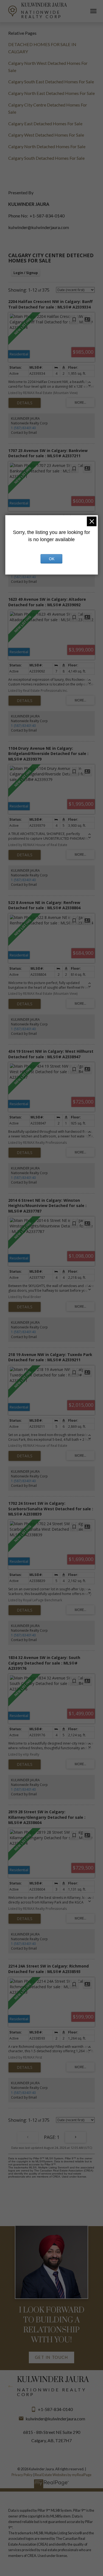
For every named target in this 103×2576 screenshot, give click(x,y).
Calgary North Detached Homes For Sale (47, 146)
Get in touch (51, 2357)
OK (52, 559)
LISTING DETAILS (25, 403)
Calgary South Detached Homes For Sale (46, 158)
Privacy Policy (22, 2475)
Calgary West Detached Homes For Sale (46, 135)
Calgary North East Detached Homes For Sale (51, 93)
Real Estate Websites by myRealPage (63, 2475)
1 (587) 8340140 (23, 428)
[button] (51, 2357)
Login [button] (26, 273)
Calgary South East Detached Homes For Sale (51, 82)
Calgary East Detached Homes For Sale (45, 123)
